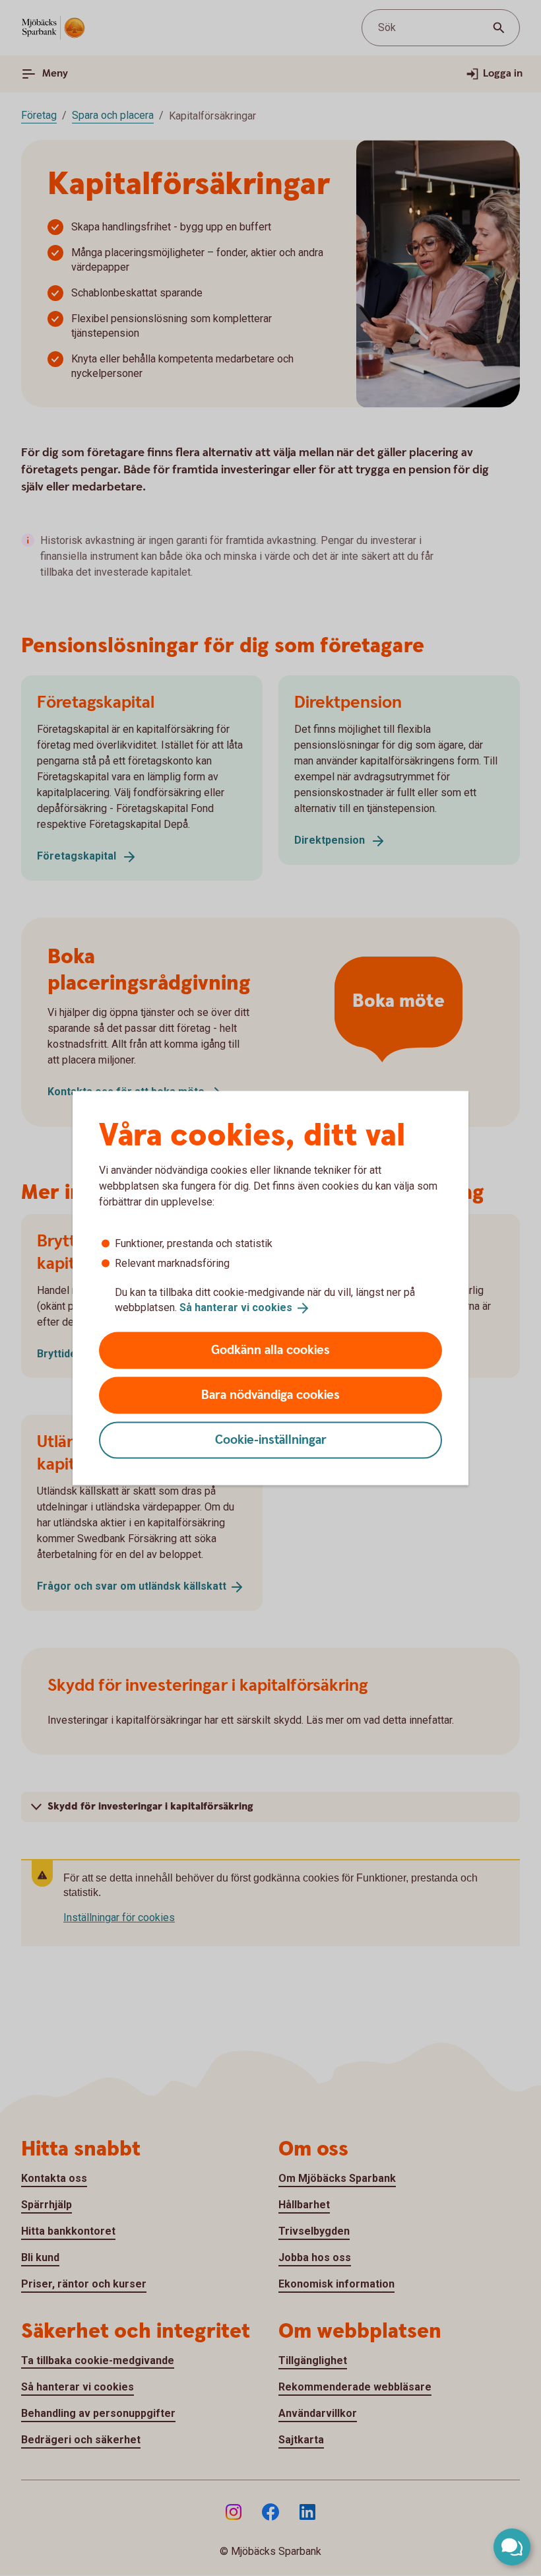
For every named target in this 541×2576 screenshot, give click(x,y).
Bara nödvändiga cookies (270, 1395)
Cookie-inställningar (271, 1440)
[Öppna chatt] (512, 2547)
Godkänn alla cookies (270, 1350)
